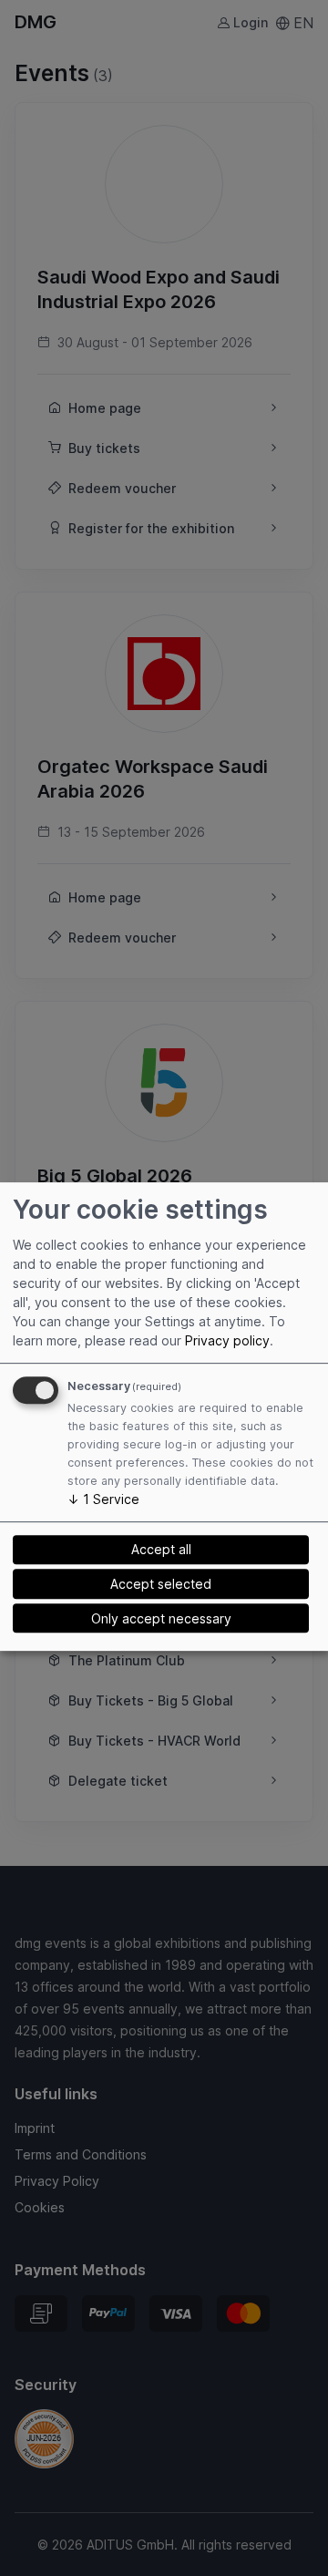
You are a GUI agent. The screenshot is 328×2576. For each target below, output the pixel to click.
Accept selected (161, 1584)
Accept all (161, 1549)
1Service (103, 1499)
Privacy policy (227, 1340)
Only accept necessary (161, 1618)
